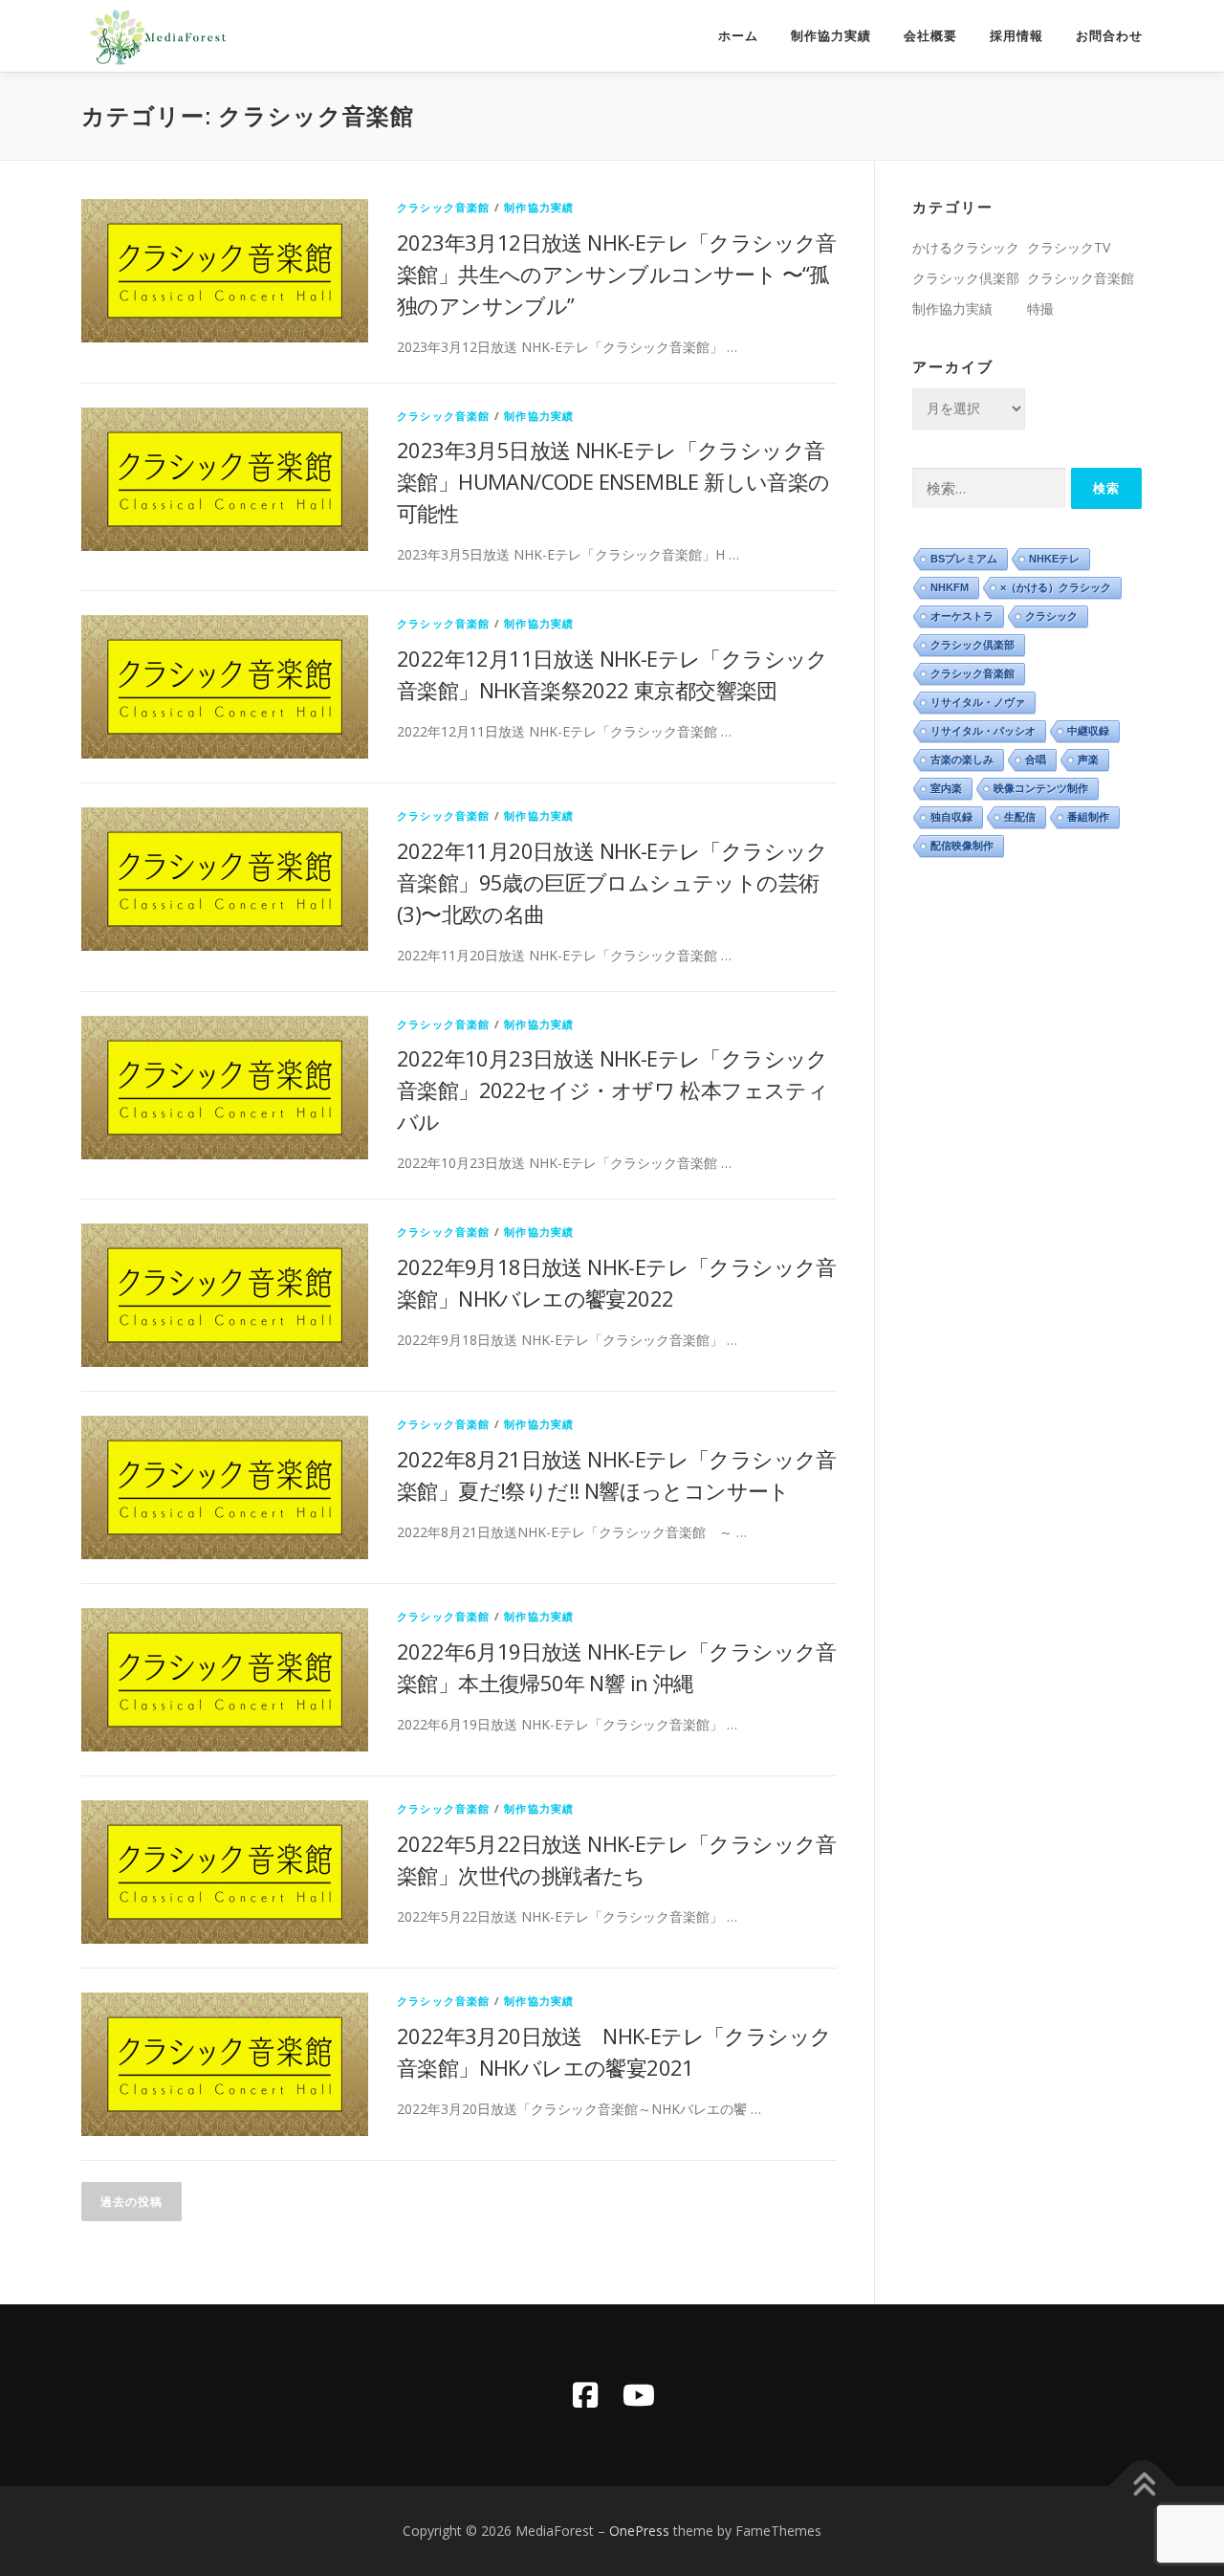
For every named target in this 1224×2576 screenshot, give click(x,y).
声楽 (1088, 760)
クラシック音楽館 (444, 207)
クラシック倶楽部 (966, 278)
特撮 (1040, 308)
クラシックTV (1069, 247)
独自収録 (951, 817)
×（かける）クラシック (1056, 587)
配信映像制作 (962, 846)
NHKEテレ (1054, 559)
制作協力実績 (831, 36)
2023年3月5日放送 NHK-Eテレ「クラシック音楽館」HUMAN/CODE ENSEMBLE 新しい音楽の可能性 (613, 481)
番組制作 (1088, 817)
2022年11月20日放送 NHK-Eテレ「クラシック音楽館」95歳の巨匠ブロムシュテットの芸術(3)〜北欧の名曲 (612, 882)
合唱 (1036, 760)
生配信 (1020, 817)
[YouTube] (639, 2395)
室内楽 (946, 788)
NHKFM (950, 587)
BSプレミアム (964, 559)
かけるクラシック (966, 247)
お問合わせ (1109, 36)
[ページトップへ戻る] (1143, 2487)
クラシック (1051, 616)
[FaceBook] (585, 2395)
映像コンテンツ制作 (1041, 788)
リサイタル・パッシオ (983, 731)
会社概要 (930, 36)
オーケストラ (962, 616)
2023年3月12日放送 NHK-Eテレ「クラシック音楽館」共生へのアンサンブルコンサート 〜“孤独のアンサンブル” (617, 274)
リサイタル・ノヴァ (978, 702)
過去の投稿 (131, 2202)
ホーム (738, 36)
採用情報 (1016, 36)
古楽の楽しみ (962, 760)
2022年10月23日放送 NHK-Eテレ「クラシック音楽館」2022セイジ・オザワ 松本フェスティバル (612, 1090)
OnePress (639, 2531)
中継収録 (1088, 731)
